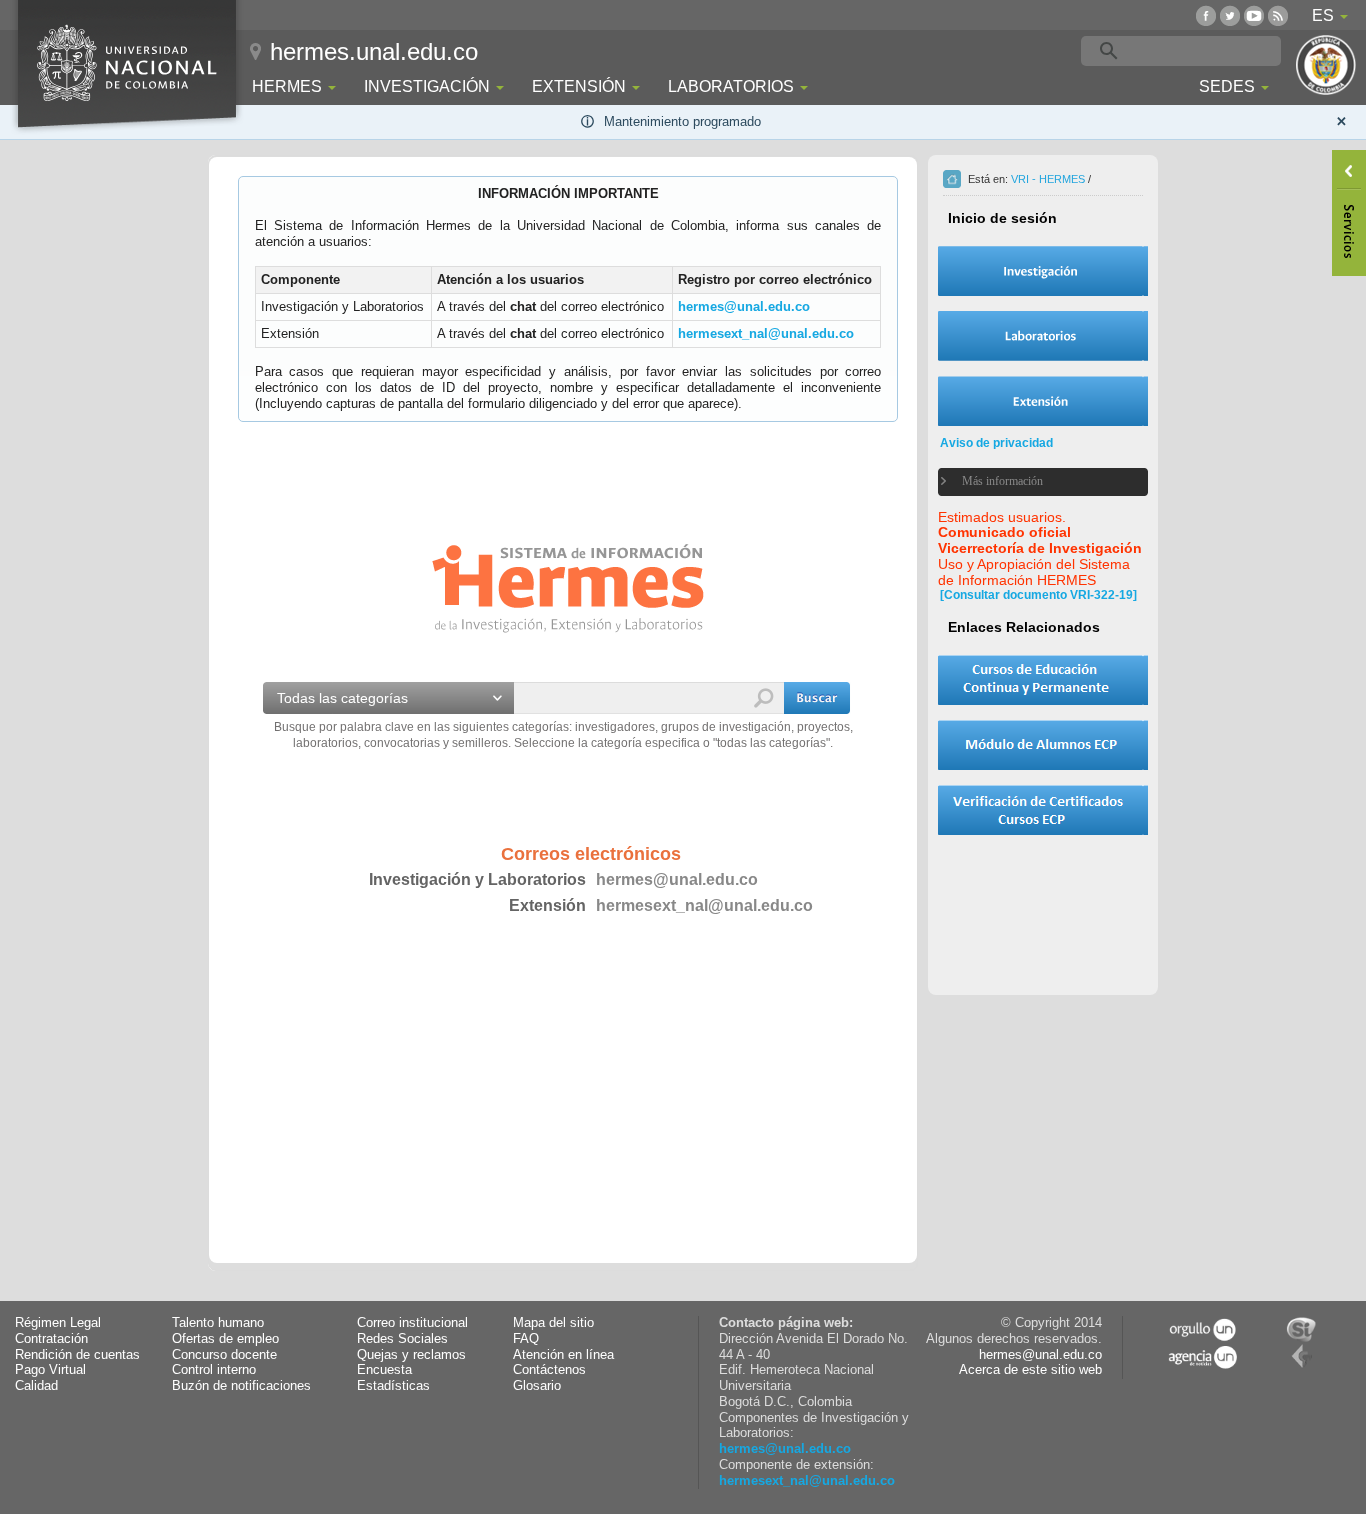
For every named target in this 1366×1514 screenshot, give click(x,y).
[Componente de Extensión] (1043, 401)
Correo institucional (412, 1323)
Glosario (537, 1386)
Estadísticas (393, 1386)
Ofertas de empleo (225, 1339)
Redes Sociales (402, 1339)
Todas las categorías (342, 698)
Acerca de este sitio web (1030, 1370)
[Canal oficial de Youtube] (1254, 15)
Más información (1002, 481)
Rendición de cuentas (77, 1355)
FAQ (526, 1339)
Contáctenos (549, 1370)
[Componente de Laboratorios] (1043, 336)
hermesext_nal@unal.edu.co (766, 333)
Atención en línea (563, 1355)
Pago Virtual (50, 1370)
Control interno (214, 1370)
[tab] (1030, 482)
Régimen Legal (58, 1323)
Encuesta (384, 1370)
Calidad (36, 1386)
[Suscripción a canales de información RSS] (1278, 15)
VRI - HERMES (1048, 179)
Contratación (51, 1339)
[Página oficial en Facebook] (1206, 15)
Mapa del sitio (553, 1323)
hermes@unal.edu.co (744, 306)
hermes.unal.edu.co (374, 51)
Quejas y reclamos (411, 1355)
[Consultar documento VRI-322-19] (1038, 595)
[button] (817, 698)
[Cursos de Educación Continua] (1043, 680)
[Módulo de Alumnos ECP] (1043, 745)
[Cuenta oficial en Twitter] (1230, 15)
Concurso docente (224, 1355)
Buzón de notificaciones (241, 1386)
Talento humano (218, 1323)
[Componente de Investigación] (1043, 271)
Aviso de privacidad (996, 443)
